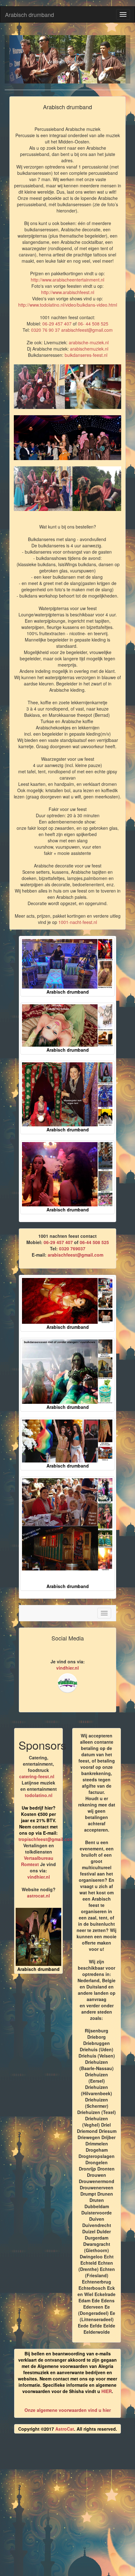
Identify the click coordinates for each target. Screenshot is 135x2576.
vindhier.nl (67, 1668)
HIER (107, 2391)
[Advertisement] (67, 2507)
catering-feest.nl (37, 1776)
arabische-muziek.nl (89, 342)
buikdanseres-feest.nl (86, 355)
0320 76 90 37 (46, 330)
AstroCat (65, 2429)
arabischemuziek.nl (89, 349)
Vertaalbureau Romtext (37, 1861)
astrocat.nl (38, 1896)
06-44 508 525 (94, 1242)
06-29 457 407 (57, 324)
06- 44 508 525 (93, 324)
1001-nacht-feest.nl (78, 922)
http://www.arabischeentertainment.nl (67, 280)
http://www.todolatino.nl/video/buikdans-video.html (68, 305)
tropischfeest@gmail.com (46, 1839)
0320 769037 (72, 1248)
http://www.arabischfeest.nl (68, 292)
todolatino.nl (39, 1795)
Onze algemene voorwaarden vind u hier (68, 2410)
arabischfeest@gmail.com (87, 330)
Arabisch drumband (30, 14)
